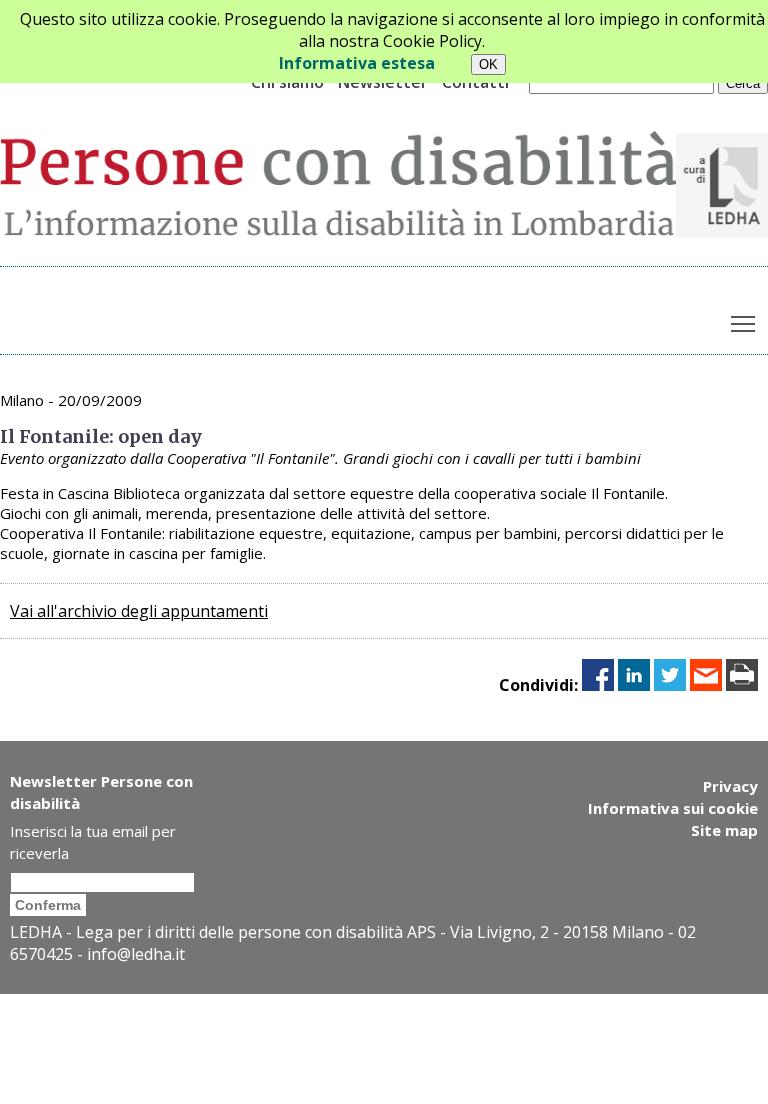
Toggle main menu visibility (743, 322)
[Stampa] (742, 685)
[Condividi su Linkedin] (634, 685)
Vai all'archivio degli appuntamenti (139, 611)
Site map (724, 830)
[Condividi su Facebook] (598, 685)
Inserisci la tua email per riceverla (93, 842)
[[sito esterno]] (722, 232)
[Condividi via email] (706, 685)
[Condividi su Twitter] (670, 685)
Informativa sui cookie (673, 808)
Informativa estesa (357, 63)
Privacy (730, 786)
